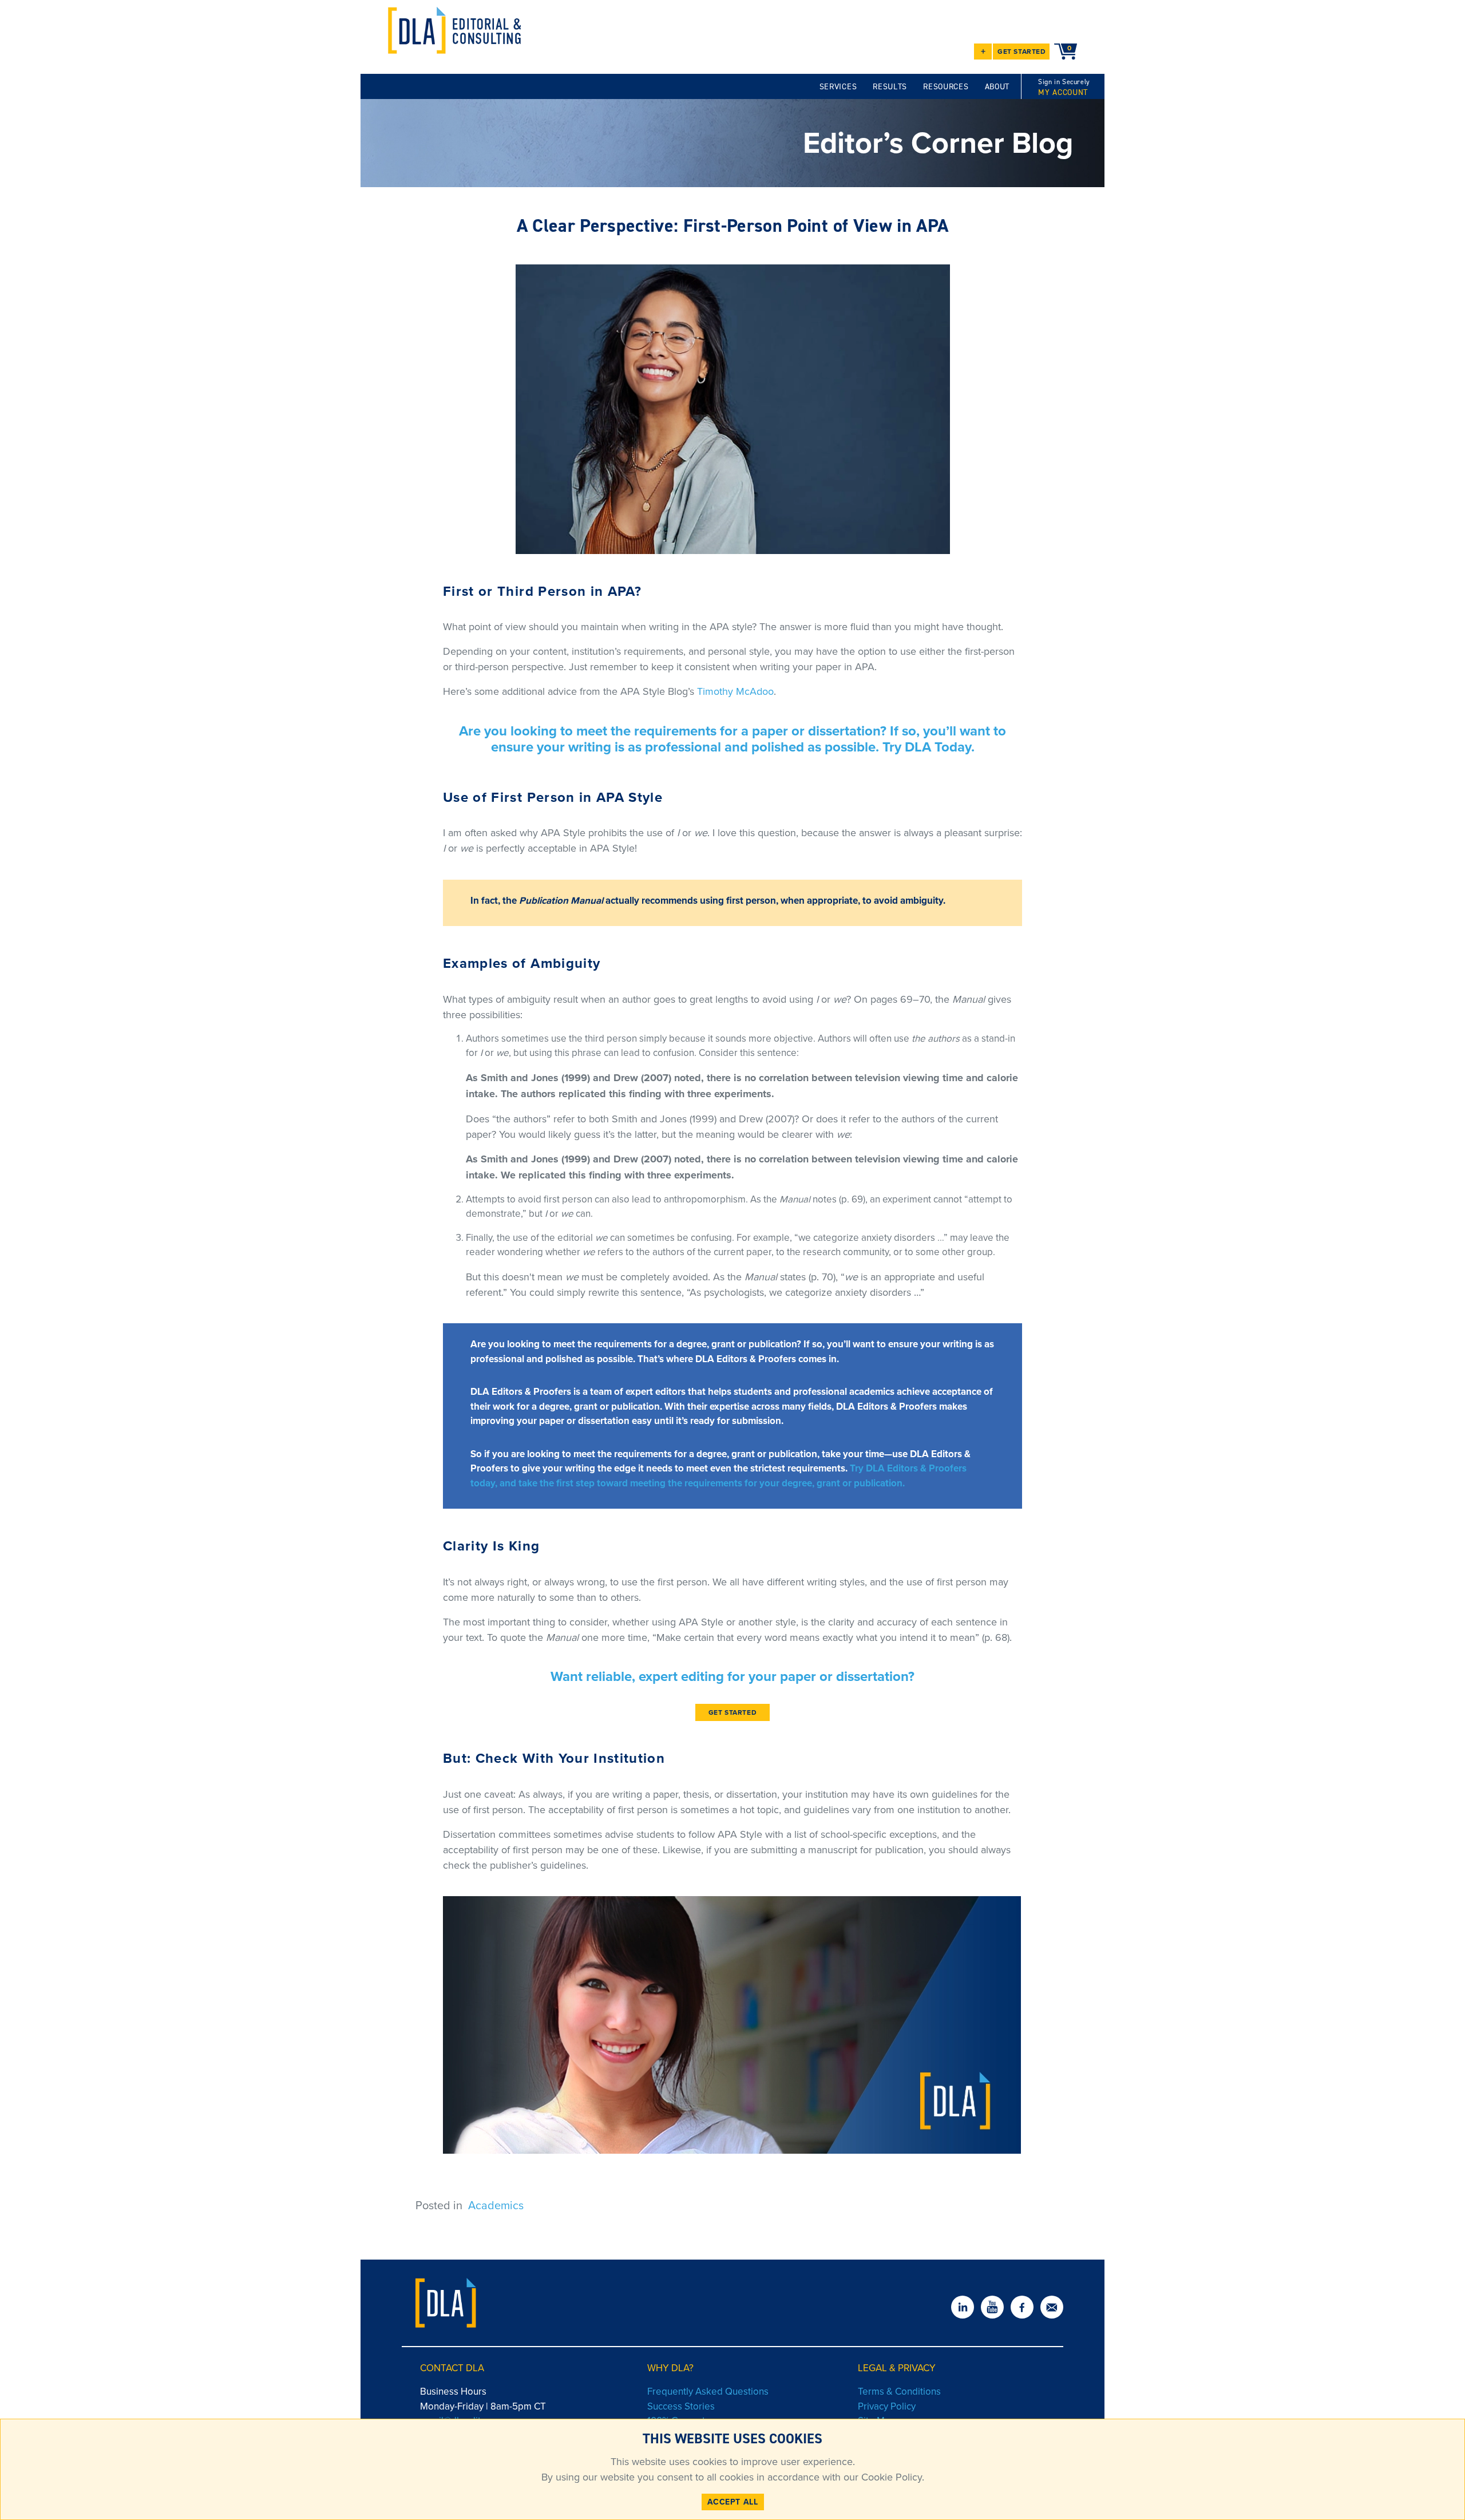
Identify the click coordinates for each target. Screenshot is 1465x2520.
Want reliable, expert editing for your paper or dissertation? (732, 1676)
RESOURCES (946, 87)
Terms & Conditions (899, 2391)
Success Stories (681, 2406)
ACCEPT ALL (733, 2502)
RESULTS (890, 87)
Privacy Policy (887, 2406)
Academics (496, 2205)
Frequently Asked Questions (708, 2391)
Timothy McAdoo (735, 691)
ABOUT (997, 87)
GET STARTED (1022, 51)
